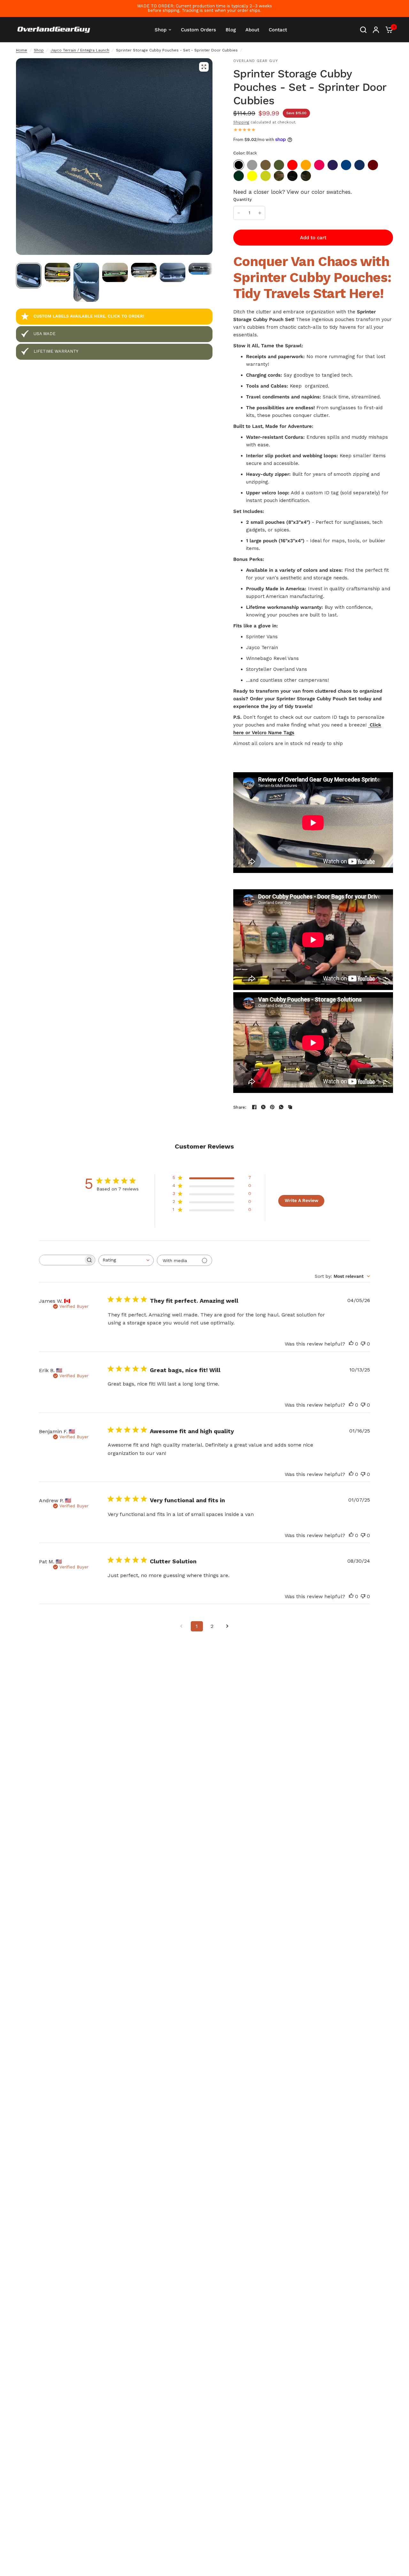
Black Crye (292, 176)
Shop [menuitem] (161, 30)
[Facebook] (254, 1107)
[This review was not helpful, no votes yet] (363, 1344)
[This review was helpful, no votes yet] (351, 1344)
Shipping (241, 122)
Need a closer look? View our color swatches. (293, 192)
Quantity (243, 199)
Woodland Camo (306, 176)
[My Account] (376, 30)
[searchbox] (61, 1260)
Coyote (266, 165)
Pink (319, 165)
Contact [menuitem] (278, 30)
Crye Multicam (279, 176)
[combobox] (126, 1260)
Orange (306, 165)
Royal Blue (346, 165)
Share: (240, 1107)
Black (239, 165)
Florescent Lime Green (266, 176)
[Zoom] (204, 67)
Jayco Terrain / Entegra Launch (80, 50)
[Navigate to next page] (228, 1626)
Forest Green (239, 176)
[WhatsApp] (281, 1107)
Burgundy (373, 165)
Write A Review (301, 1200)
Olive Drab (279, 165)
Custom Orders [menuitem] (198, 30)
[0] (388, 30)
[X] (263, 1107)
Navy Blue (359, 165)
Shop (39, 50)
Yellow (252, 176)
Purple (333, 165)
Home (22, 50)
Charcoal (252, 165)
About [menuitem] (252, 30)
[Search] (363, 30)
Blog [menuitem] (231, 30)
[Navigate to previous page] (181, 1626)
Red (292, 165)
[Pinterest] (272, 1107)
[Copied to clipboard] (290, 1107)
